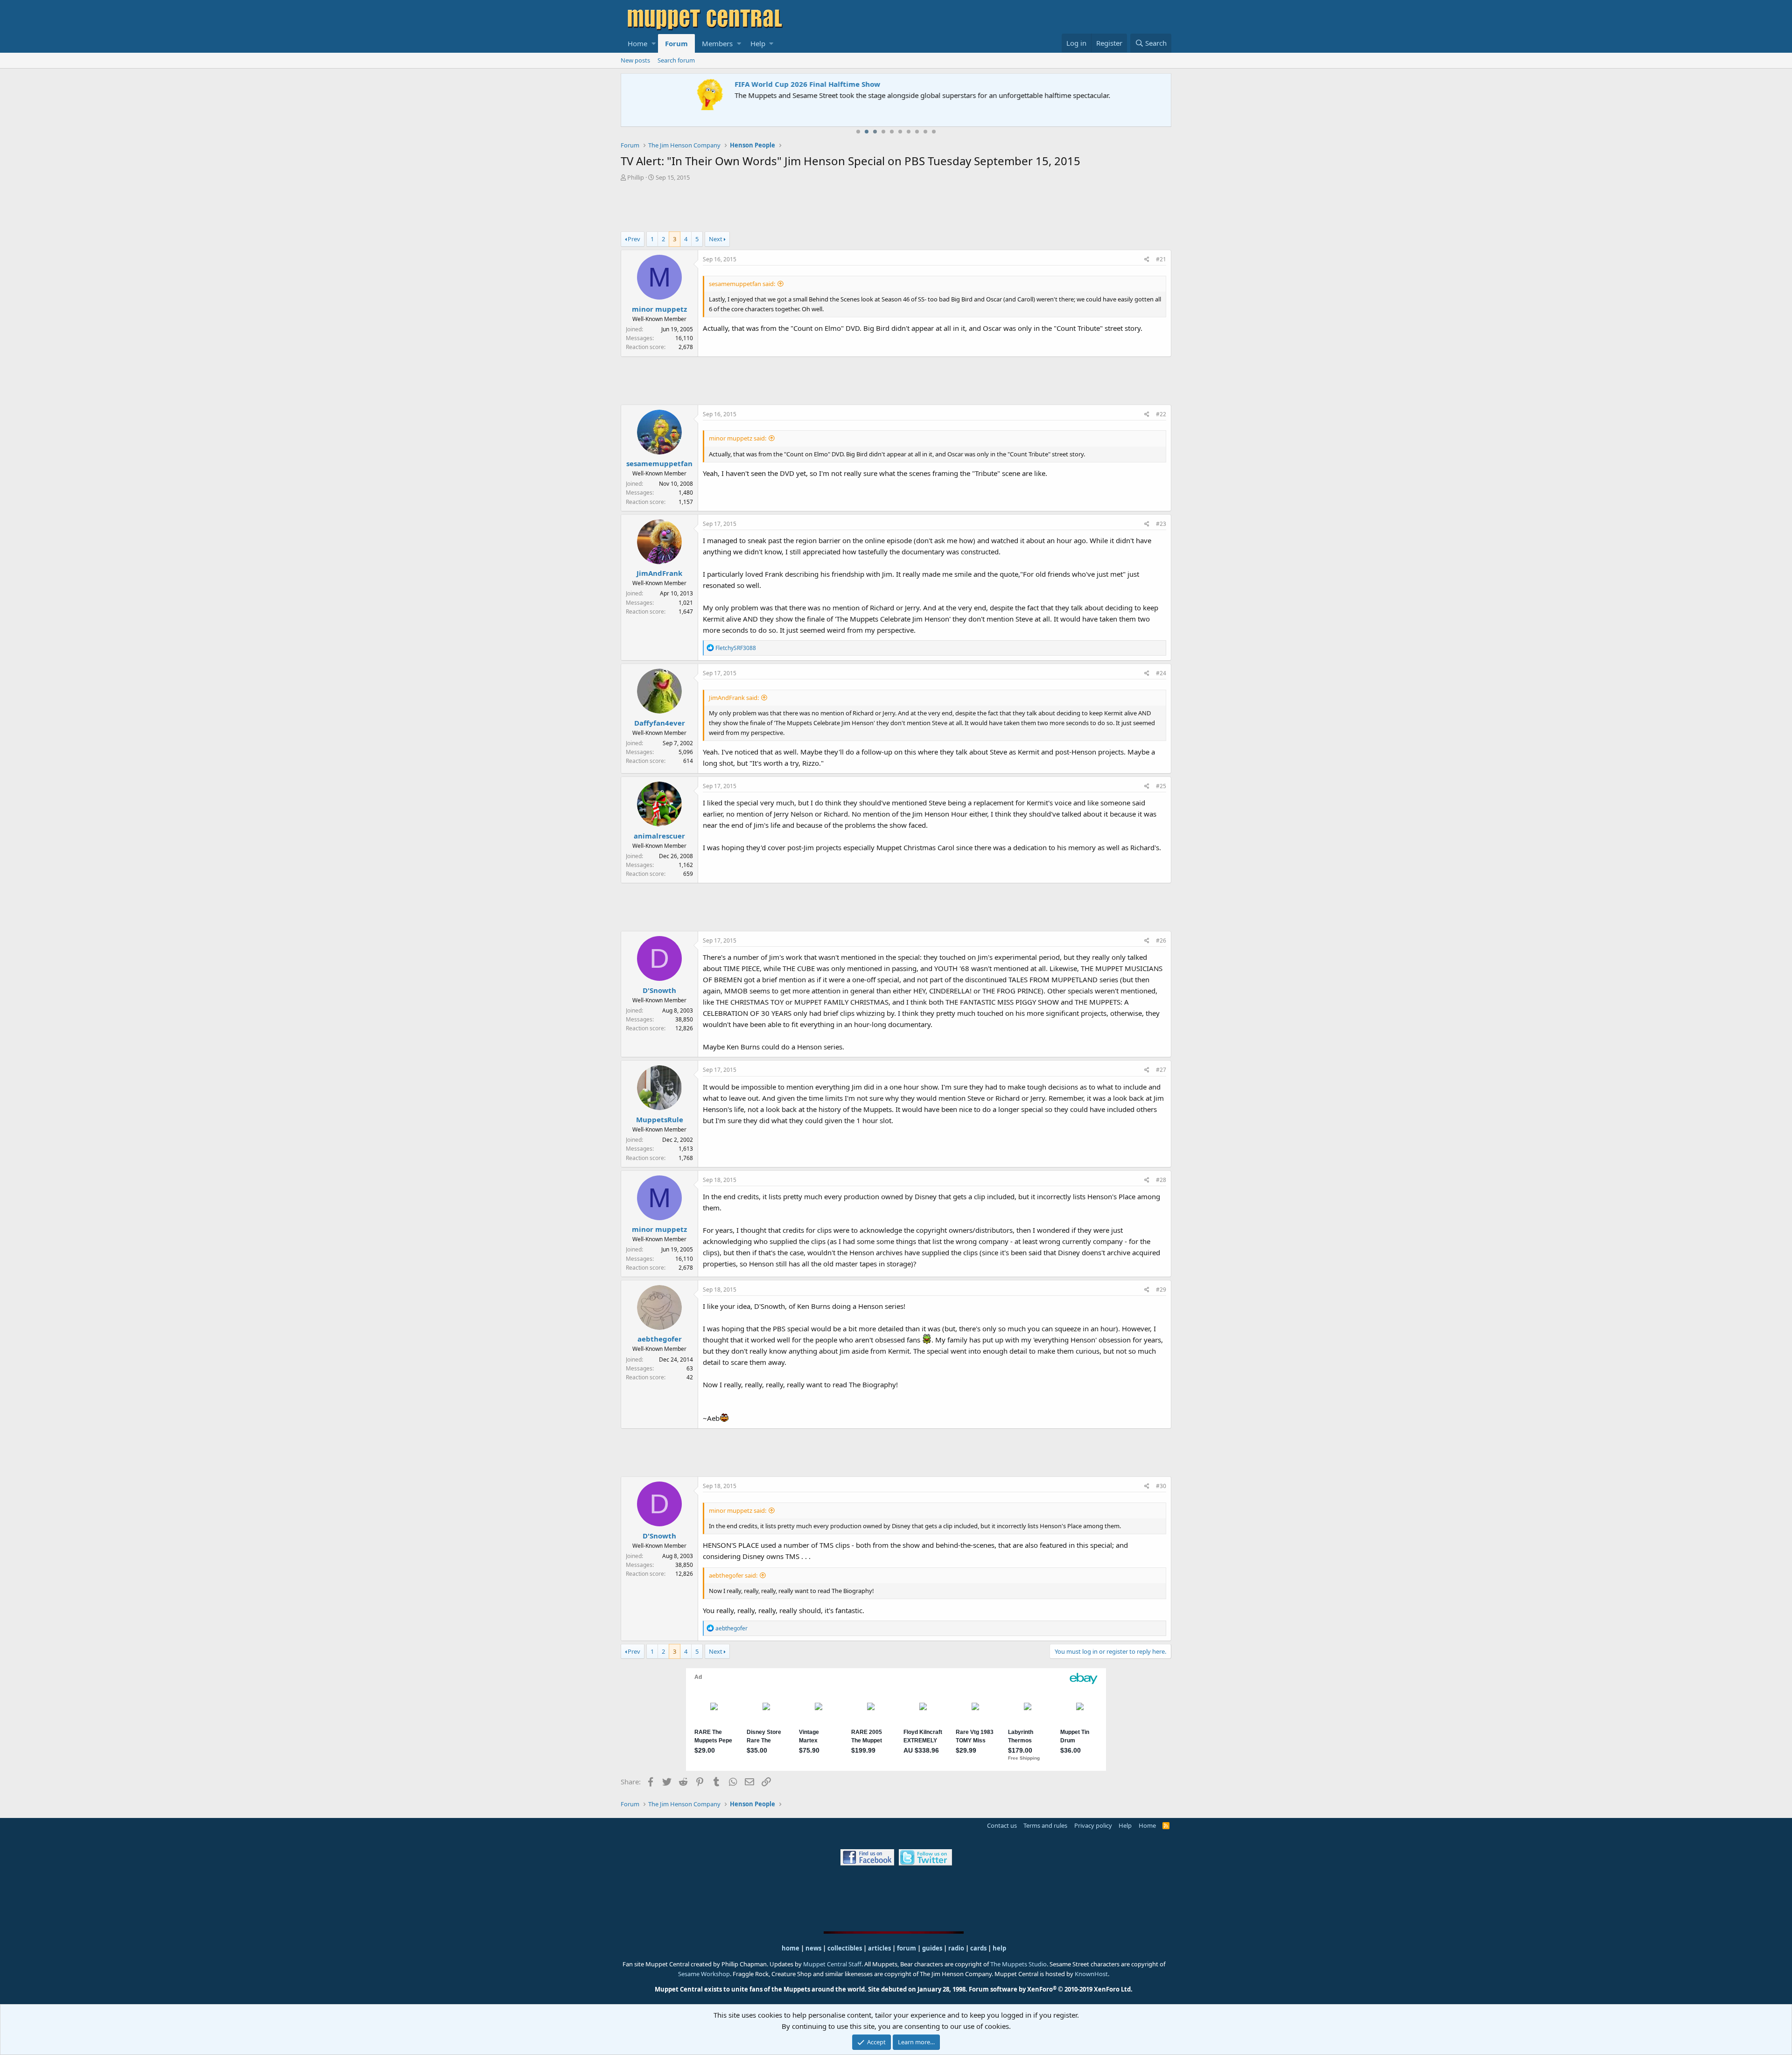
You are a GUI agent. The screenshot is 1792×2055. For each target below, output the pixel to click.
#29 (1161, 1290)
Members (717, 43)
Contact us (1002, 1825)
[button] (654, 43)
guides (932, 1948)
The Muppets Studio (1018, 1964)
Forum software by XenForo (1051, 1989)
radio (956, 1948)
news (813, 1948)
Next (716, 239)
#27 (1161, 1070)
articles (880, 1948)
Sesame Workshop (704, 1974)
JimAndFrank (659, 573)
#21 (1161, 259)
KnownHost (1091, 1974)
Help (758, 43)
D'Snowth (659, 990)
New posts (635, 60)
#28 (1161, 1180)
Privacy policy (1093, 1825)
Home (637, 43)
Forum (676, 43)
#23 (1161, 524)
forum (906, 1948)
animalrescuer (659, 836)
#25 (1161, 786)
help (999, 1948)
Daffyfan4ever (660, 723)
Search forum (676, 60)
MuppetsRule (660, 1119)
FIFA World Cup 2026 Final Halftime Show (699, 84)
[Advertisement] (896, 208)
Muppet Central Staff (832, 1964)
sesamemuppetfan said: (742, 284)
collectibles (845, 1948)
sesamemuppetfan (659, 463)
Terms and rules (1045, 1825)
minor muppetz (659, 309)
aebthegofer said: (733, 1575)
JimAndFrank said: (734, 698)
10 (934, 132)
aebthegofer (660, 1339)
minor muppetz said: (738, 438)
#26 (1161, 940)
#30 (1161, 1486)
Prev (634, 239)
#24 (1161, 673)
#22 (1161, 414)
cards (978, 1948)
